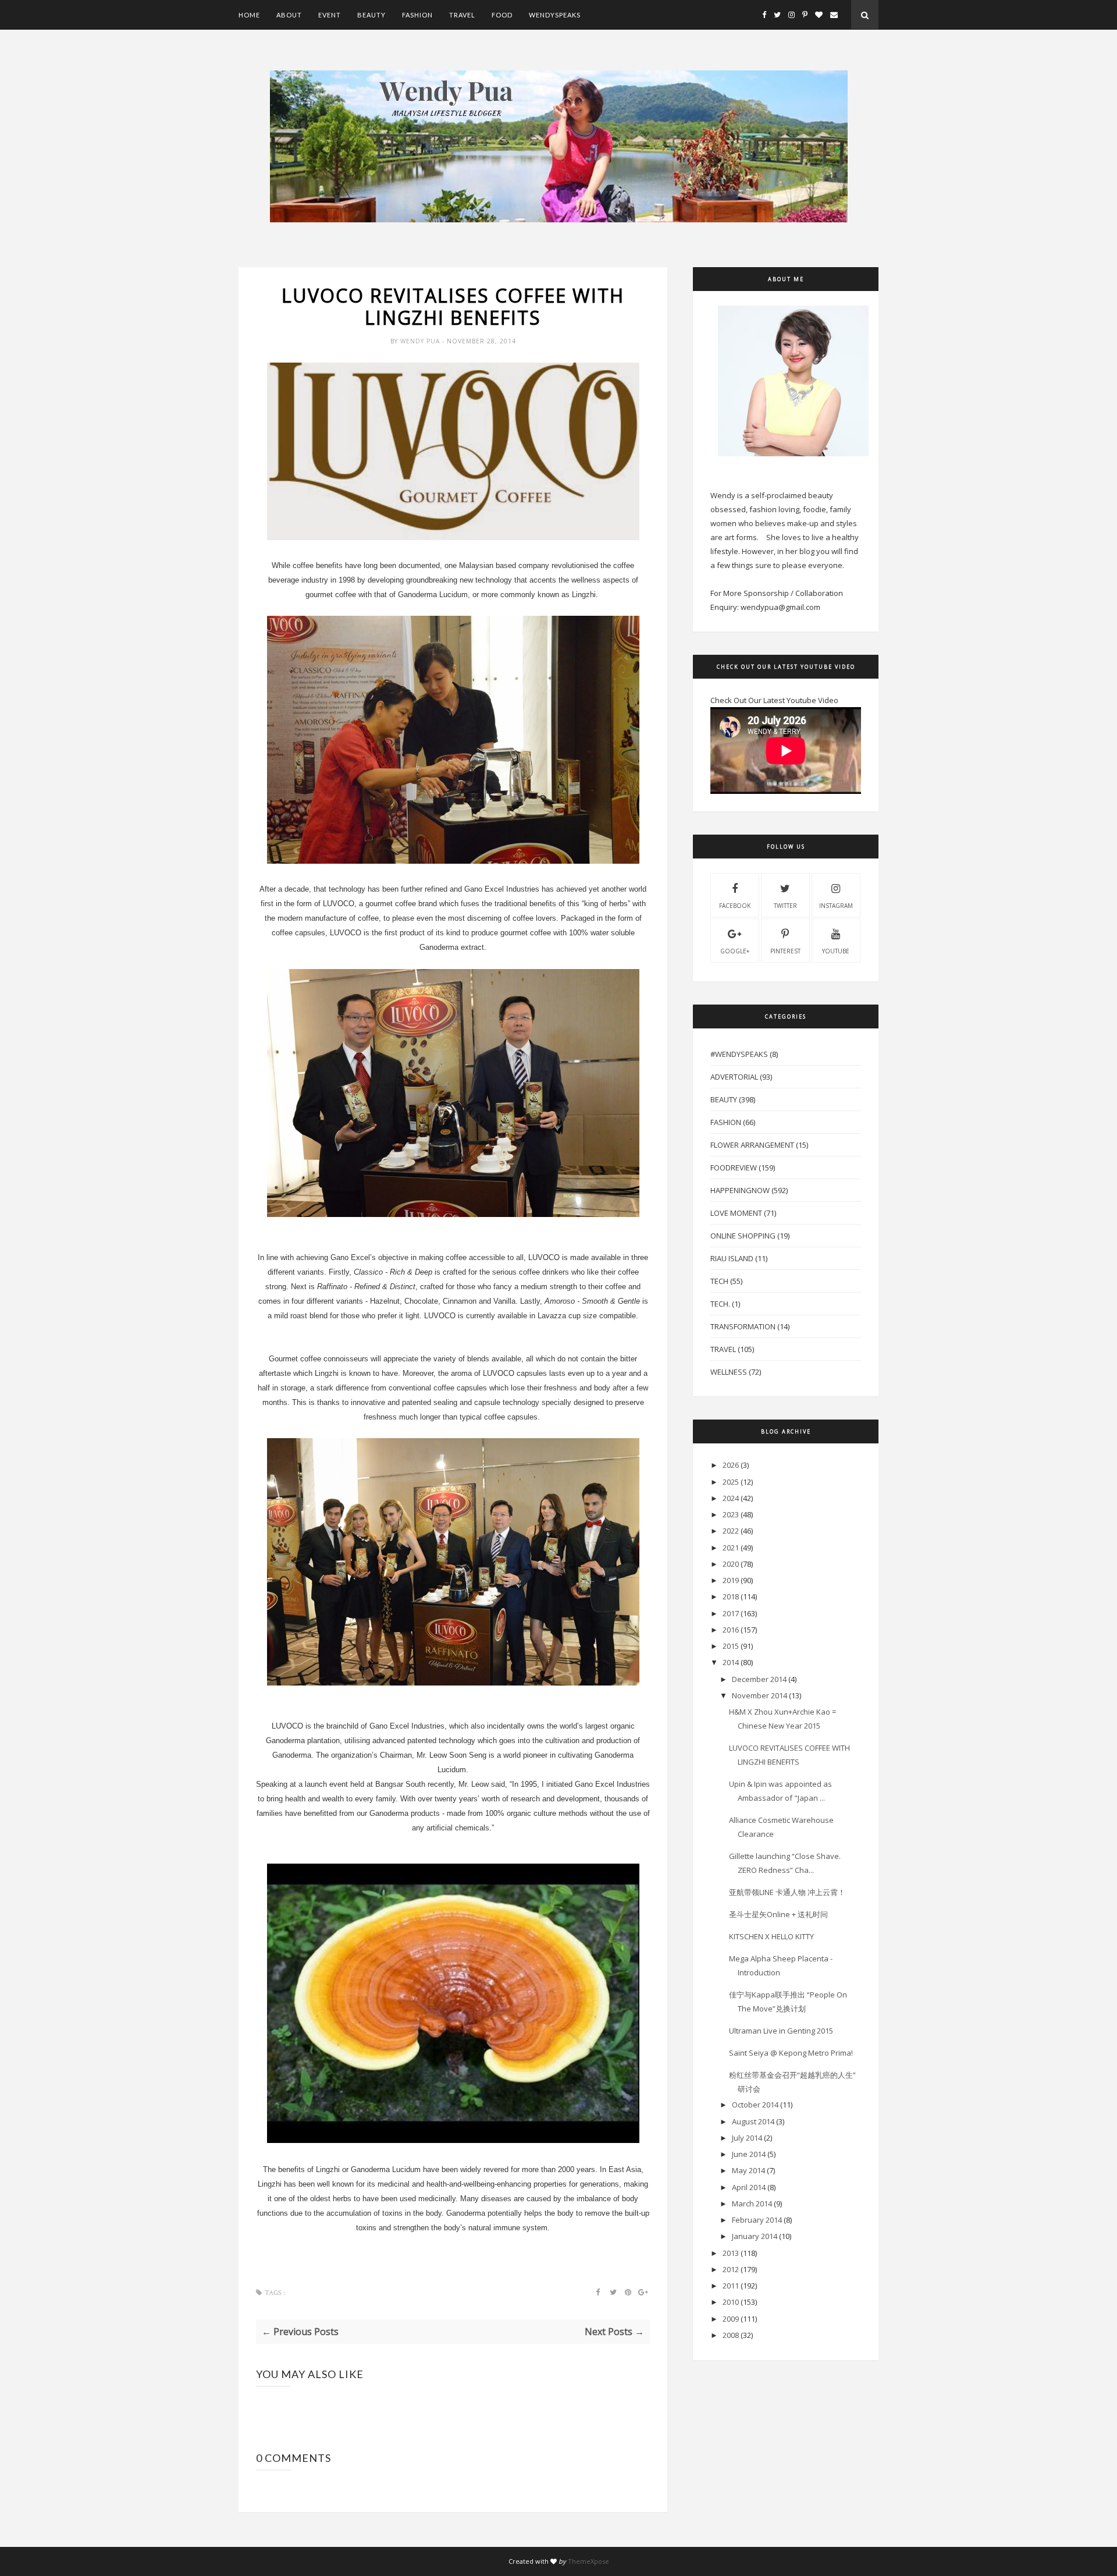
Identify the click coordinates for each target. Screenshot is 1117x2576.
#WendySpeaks (739, 1054)
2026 (731, 1465)
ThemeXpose (588, 2561)
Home (249, 15)
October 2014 (755, 2105)
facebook (735, 906)
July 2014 (747, 2138)
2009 (731, 2319)
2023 (731, 1514)
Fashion (417, 15)
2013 (731, 2253)
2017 (731, 1613)
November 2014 (760, 1695)
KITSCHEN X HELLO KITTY (771, 1936)
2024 (731, 1498)
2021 (731, 1548)
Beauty (371, 15)
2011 (731, 2286)
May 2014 (748, 2170)
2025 (731, 1482)
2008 (731, 2335)
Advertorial (734, 1077)
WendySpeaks (555, 15)
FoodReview (734, 1168)
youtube (836, 951)
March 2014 (752, 2204)
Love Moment (736, 1213)
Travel (462, 15)
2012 (731, 2269)
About (289, 15)
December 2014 (759, 1679)
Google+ (735, 951)
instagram (836, 906)
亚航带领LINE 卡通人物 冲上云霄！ (787, 1892)
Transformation (743, 1326)
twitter (785, 906)
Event (330, 15)
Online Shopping (743, 1236)
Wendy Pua (421, 341)
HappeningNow (740, 1190)
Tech (719, 1281)
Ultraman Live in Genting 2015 (781, 2031)
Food (502, 15)
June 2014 (749, 2154)
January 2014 (755, 2236)
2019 (731, 1580)
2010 (731, 2302)
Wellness (729, 1372)
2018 (731, 1596)
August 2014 (753, 2121)
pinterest (785, 951)
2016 (731, 1630)
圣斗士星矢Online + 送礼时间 (778, 1914)
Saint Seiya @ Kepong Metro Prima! (791, 2053)
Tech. (720, 1304)
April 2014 (749, 2187)
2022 (731, 1531)
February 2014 (757, 2220)
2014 (731, 1662)
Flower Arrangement (752, 1145)
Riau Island (732, 1258)
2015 (731, 1646)
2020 (731, 1564)
